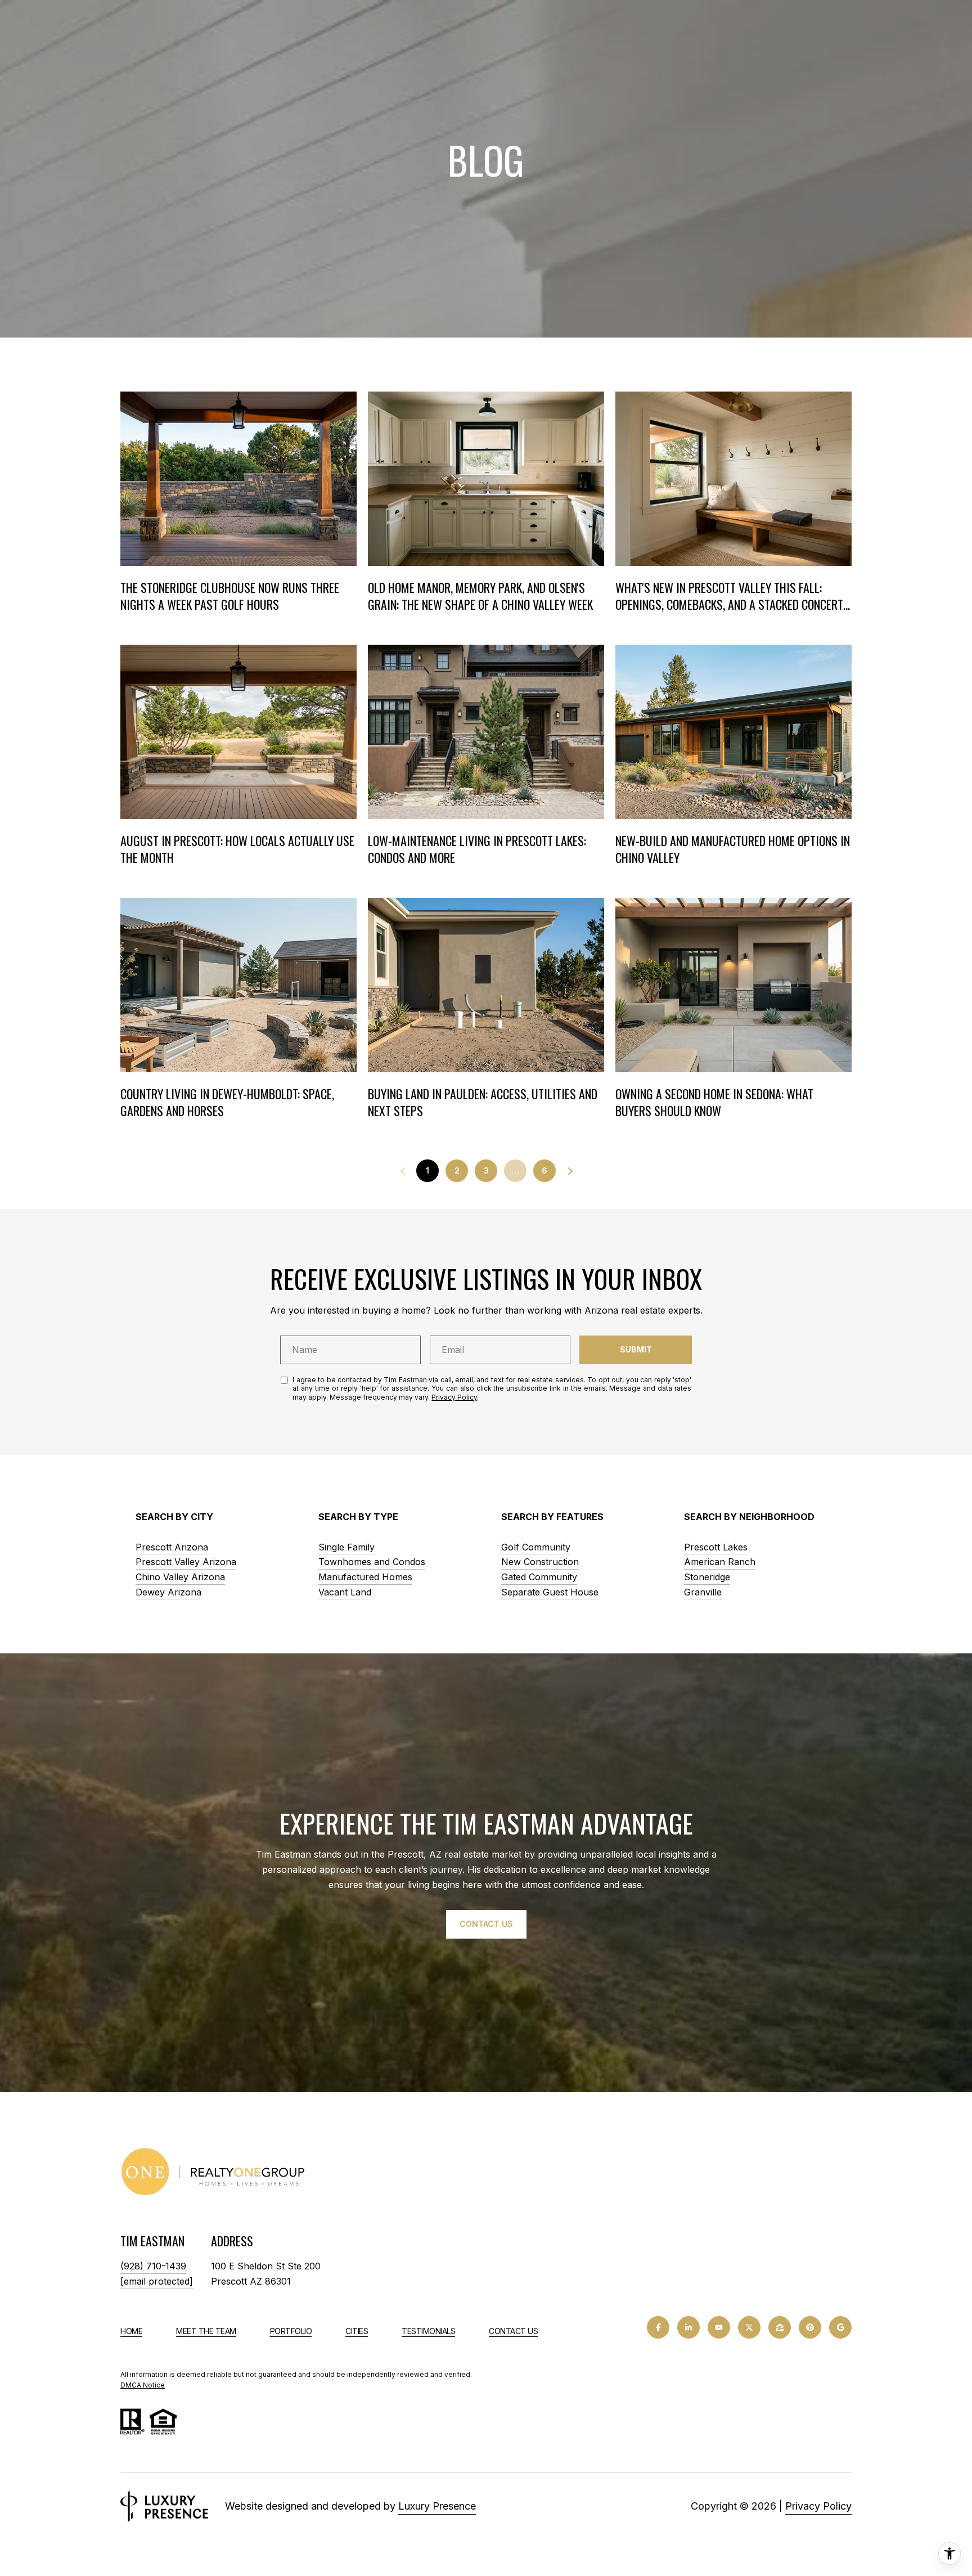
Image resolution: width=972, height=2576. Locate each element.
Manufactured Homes (365, 1577)
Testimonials (428, 2331)
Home (131, 2331)
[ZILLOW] (780, 2327)
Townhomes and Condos (372, 1562)
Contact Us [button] (486, 1924)
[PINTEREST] (810, 2327)
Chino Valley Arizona (180, 1577)
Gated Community (539, 1577)
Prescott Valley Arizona (186, 1562)
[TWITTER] (749, 2327)
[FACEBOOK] (658, 2327)
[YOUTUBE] (719, 2327)
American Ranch (720, 1562)
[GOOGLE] (840, 2327)
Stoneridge (707, 1577)
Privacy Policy (454, 1397)
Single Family (346, 1547)
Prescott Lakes (716, 1547)
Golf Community (536, 1547)
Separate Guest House (550, 1592)
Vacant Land (345, 1592)
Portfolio (291, 2331)
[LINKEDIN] (688, 2327)
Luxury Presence (437, 2506)
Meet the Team (206, 2331)
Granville (703, 1592)
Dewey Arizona (168, 1592)
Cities (357, 2331)
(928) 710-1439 (153, 2266)
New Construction (540, 1562)
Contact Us (513, 2331)
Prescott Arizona (172, 1547)
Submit (636, 1349)
